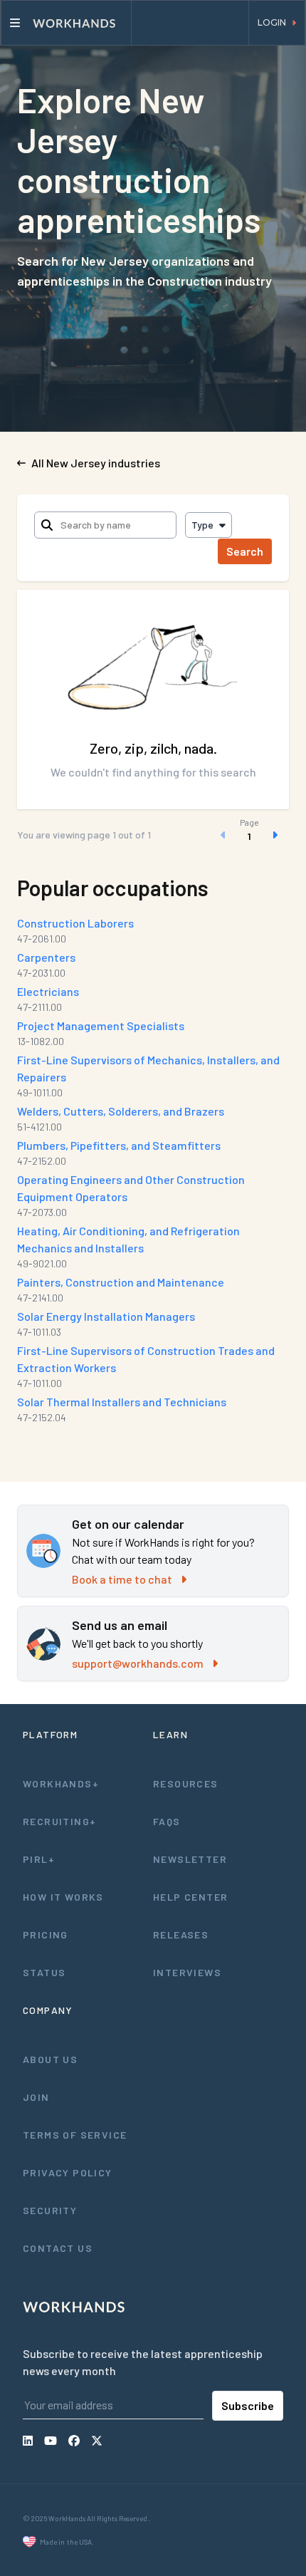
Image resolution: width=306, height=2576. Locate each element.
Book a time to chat (122, 1579)
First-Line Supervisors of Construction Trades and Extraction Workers (146, 1359)
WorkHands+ (61, 1783)
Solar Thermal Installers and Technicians (122, 1402)
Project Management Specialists (101, 1025)
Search (245, 551)
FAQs (167, 1821)
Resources (186, 1783)
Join (36, 2097)
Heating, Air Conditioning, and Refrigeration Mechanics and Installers (128, 1239)
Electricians (48, 991)
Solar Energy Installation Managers (106, 1316)
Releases (181, 1934)
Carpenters (46, 957)
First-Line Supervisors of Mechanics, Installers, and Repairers (148, 1068)
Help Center (190, 1897)
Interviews (187, 1972)
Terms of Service (75, 2135)
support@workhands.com (138, 1663)
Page (249, 822)
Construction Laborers (75, 923)
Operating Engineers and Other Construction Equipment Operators (131, 1188)
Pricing (46, 1934)
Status (44, 1972)
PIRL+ (39, 1859)
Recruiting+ (59, 1821)
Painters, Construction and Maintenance (121, 1282)
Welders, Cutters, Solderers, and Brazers (121, 1111)
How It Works (63, 1897)
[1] (249, 835)
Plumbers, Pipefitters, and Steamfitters (119, 1145)
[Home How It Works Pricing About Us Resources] (66, 23)
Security (50, 2210)
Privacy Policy (68, 2172)
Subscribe (248, 2405)
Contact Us (58, 2248)
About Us (50, 2059)
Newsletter (190, 1859)
